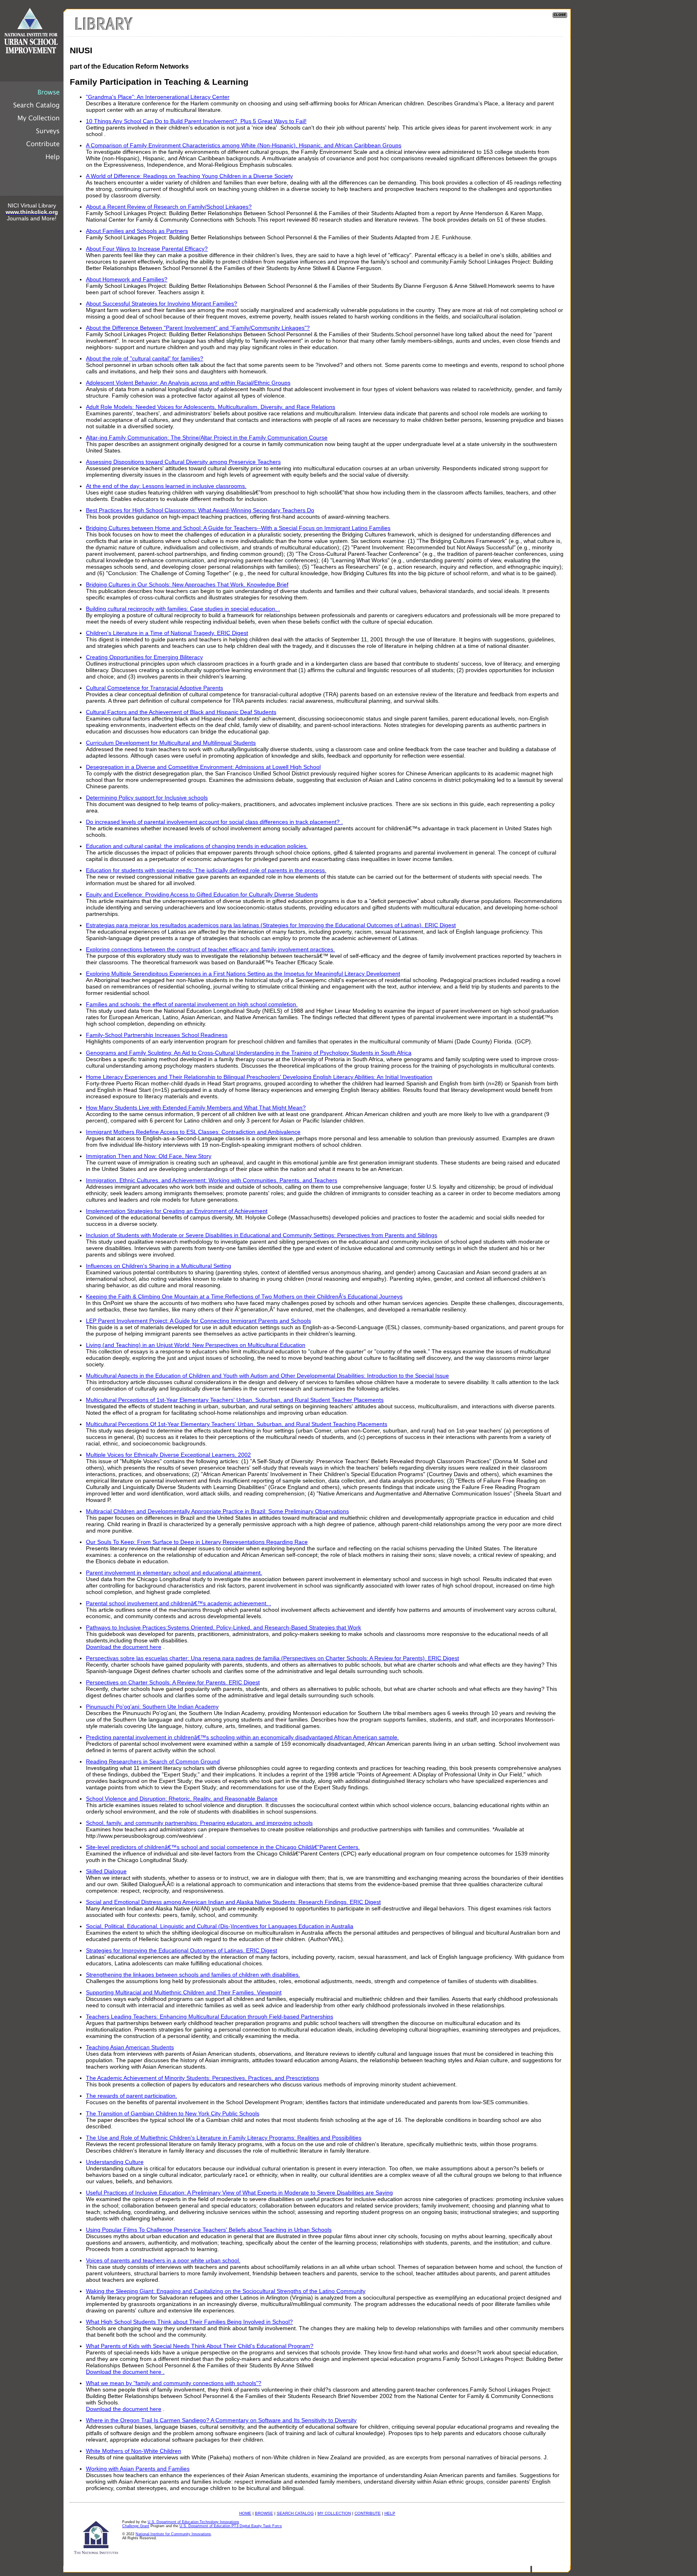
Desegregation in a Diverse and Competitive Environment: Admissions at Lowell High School (203, 767)
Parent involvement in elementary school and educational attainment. (174, 1573)
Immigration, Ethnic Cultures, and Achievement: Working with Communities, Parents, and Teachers (212, 1180)
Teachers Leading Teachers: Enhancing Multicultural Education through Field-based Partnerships (210, 2017)
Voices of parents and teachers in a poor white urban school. (163, 2260)
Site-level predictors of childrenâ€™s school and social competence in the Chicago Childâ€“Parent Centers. (223, 1847)
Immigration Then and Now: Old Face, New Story (149, 1156)
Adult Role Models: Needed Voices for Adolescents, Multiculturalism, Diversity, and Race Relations (211, 407)
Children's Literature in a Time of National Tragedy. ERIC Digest (167, 633)
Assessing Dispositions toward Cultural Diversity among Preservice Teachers (183, 462)
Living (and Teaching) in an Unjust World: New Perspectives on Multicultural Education (196, 1345)
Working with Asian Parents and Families (138, 2469)
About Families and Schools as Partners (137, 231)
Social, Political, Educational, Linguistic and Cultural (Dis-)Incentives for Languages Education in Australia (220, 1926)
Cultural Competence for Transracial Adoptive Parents (154, 688)
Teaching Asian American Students (130, 2047)
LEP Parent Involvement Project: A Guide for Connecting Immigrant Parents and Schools (198, 1321)
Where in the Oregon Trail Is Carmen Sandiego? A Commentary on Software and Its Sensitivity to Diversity (221, 2420)
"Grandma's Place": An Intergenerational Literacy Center (158, 97)
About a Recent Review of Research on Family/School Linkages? (169, 207)
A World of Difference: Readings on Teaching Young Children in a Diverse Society (189, 176)
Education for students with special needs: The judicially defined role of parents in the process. (206, 870)
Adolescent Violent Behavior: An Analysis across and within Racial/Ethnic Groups (188, 383)
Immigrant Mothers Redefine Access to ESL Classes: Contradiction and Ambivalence (193, 1132)
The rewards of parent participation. (131, 2096)
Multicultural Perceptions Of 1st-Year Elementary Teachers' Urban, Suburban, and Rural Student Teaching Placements (237, 1424)
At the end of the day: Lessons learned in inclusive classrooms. (166, 486)
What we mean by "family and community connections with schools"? (174, 2383)
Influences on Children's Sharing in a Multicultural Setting (159, 1266)
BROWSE (264, 2513)
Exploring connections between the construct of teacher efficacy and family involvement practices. (210, 949)
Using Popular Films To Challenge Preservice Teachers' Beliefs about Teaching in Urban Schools (209, 2230)
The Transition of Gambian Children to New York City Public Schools (173, 2113)
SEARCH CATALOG (295, 2513)
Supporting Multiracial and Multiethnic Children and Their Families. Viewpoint (184, 1992)
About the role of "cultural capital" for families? (145, 358)
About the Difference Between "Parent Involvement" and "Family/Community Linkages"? (198, 328)
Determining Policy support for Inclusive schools (147, 798)
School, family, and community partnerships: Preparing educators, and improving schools (199, 1823)
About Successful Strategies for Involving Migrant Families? (162, 304)
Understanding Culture (115, 2162)
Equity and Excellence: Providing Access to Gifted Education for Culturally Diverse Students (202, 894)
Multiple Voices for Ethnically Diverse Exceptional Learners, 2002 (168, 1455)
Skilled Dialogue (106, 1871)
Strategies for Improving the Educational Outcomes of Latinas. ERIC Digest (182, 1950)
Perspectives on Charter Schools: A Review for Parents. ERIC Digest (173, 1682)
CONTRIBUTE (368, 2513)
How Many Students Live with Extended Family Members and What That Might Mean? (196, 1108)
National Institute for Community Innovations (173, 2534)
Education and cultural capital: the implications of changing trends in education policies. (197, 846)
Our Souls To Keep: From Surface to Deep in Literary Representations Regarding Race (197, 1542)
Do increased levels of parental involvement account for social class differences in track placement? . (214, 822)
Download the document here (124, 1647)
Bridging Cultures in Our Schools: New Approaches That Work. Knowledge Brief (187, 584)
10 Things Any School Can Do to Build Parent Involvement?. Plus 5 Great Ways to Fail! (196, 121)
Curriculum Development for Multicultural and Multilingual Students (171, 743)
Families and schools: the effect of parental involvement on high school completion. (192, 1004)
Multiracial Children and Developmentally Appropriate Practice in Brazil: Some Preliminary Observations (217, 1511)
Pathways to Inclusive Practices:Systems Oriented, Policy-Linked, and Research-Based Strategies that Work (223, 1627)
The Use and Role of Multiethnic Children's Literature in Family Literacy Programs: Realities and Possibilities (224, 2138)
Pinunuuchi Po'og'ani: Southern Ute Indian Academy (152, 1707)
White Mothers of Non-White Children (134, 2451)
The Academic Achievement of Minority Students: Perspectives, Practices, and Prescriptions (202, 2078)
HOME (245, 2513)
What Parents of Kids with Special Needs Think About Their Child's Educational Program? (200, 2346)
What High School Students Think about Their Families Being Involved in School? (189, 2322)
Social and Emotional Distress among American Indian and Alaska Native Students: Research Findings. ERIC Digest (233, 1902)
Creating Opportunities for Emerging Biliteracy (144, 657)
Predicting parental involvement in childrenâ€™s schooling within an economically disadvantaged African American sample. (242, 1737)
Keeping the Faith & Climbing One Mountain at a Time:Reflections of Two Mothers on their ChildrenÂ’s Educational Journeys (244, 1296)
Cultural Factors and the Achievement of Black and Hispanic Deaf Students (181, 712)
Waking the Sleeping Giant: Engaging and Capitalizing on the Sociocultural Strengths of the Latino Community (226, 2291)
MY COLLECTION (334, 2513)
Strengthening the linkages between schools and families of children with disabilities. (193, 1975)
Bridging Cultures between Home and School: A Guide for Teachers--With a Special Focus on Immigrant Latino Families (238, 528)
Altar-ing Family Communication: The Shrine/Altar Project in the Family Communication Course (207, 438)
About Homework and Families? (127, 279)
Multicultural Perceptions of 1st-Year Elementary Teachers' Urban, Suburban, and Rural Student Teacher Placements (235, 1400)
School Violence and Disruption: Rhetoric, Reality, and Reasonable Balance (182, 1799)
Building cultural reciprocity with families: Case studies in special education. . (183, 609)
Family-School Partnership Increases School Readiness (157, 1035)
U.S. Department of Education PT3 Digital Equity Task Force (231, 2526)
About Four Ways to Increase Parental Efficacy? (147, 249)
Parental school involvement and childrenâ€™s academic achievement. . (178, 1603)
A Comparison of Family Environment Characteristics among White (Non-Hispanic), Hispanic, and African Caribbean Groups (244, 145)
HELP (390, 2513)
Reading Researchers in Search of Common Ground (153, 1761)
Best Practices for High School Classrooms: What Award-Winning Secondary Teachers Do (200, 510)
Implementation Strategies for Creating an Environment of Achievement (177, 1211)
